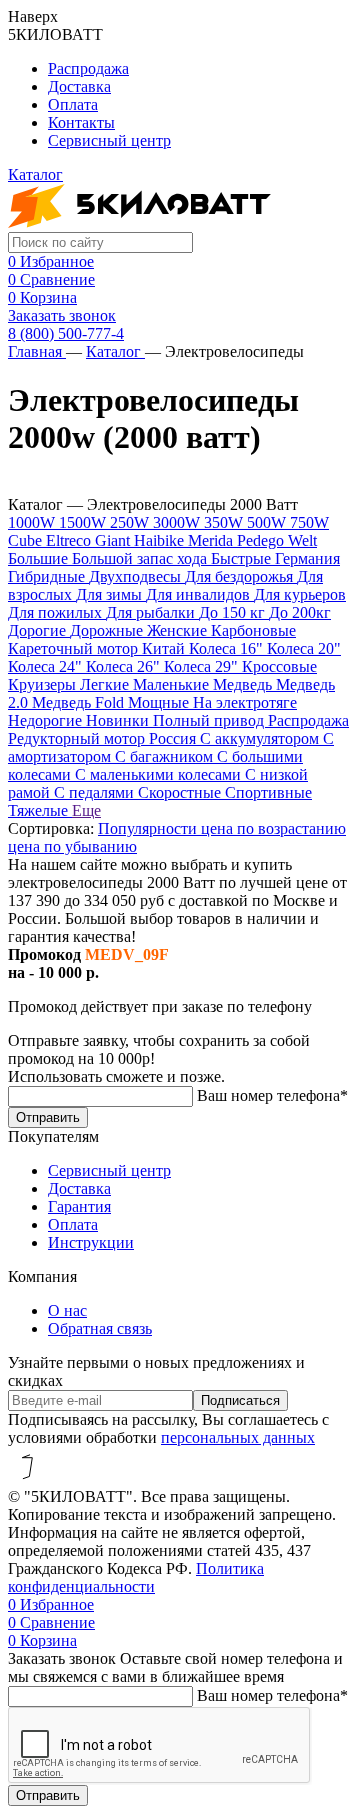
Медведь (244, 684)
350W (225, 522)
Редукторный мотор (78, 738)
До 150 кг (234, 612)
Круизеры (44, 684)
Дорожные (108, 630)
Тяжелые (40, 810)
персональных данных (238, 1437)
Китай (165, 648)
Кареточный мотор (75, 648)
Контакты (81, 122)
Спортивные (268, 792)
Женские (179, 630)
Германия (307, 558)
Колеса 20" (304, 648)
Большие (40, 558)
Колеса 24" (47, 666)
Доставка (79, 86)
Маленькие (173, 684)
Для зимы (111, 594)
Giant (114, 540)
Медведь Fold (80, 702)
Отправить (48, 1117)
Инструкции (91, 1242)
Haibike (161, 540)
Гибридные (48, 576)
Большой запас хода (141, 558)
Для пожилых (57, 612)
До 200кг (300, 612)
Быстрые (243, 558)
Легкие (106, 684)
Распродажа (88, 68)
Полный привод (210, 720)
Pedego (262, 540)
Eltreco (70, 540)
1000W (33, 522)
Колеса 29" (203, 666)
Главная (37, 351)
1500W (84, 522)
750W (309, 522)
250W (131, 522)
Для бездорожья (241, 576)
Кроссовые (279, 666)
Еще (86, 810)
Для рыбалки (152, 612)
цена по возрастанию (273, 828)
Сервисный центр (109, 140)
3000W (178, 522)
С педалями (96, 792)
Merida (212, 540)
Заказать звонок (62, 315)
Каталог (115, 351)
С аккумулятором (261, 738)
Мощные (160, 702)
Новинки (119, 720)
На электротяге (245, 702)
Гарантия (79, 1206)
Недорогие (47, 720)
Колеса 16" (228, 648)
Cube (27, 540)
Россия (174, 738)
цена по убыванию (72, 846)
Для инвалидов (200, 594)
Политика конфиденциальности (136, 1577)
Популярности (149, 828)
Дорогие (39, 630)
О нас (67, 1310)
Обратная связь (100, 1328)
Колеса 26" (125, 666)
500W (268, 522)
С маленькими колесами (160, 774)
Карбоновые (253, 630)
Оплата (73, 104)
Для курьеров (300, 594)
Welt (302, 540)
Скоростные (181, 792)
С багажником (166, 756)
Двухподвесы (137, 576)
